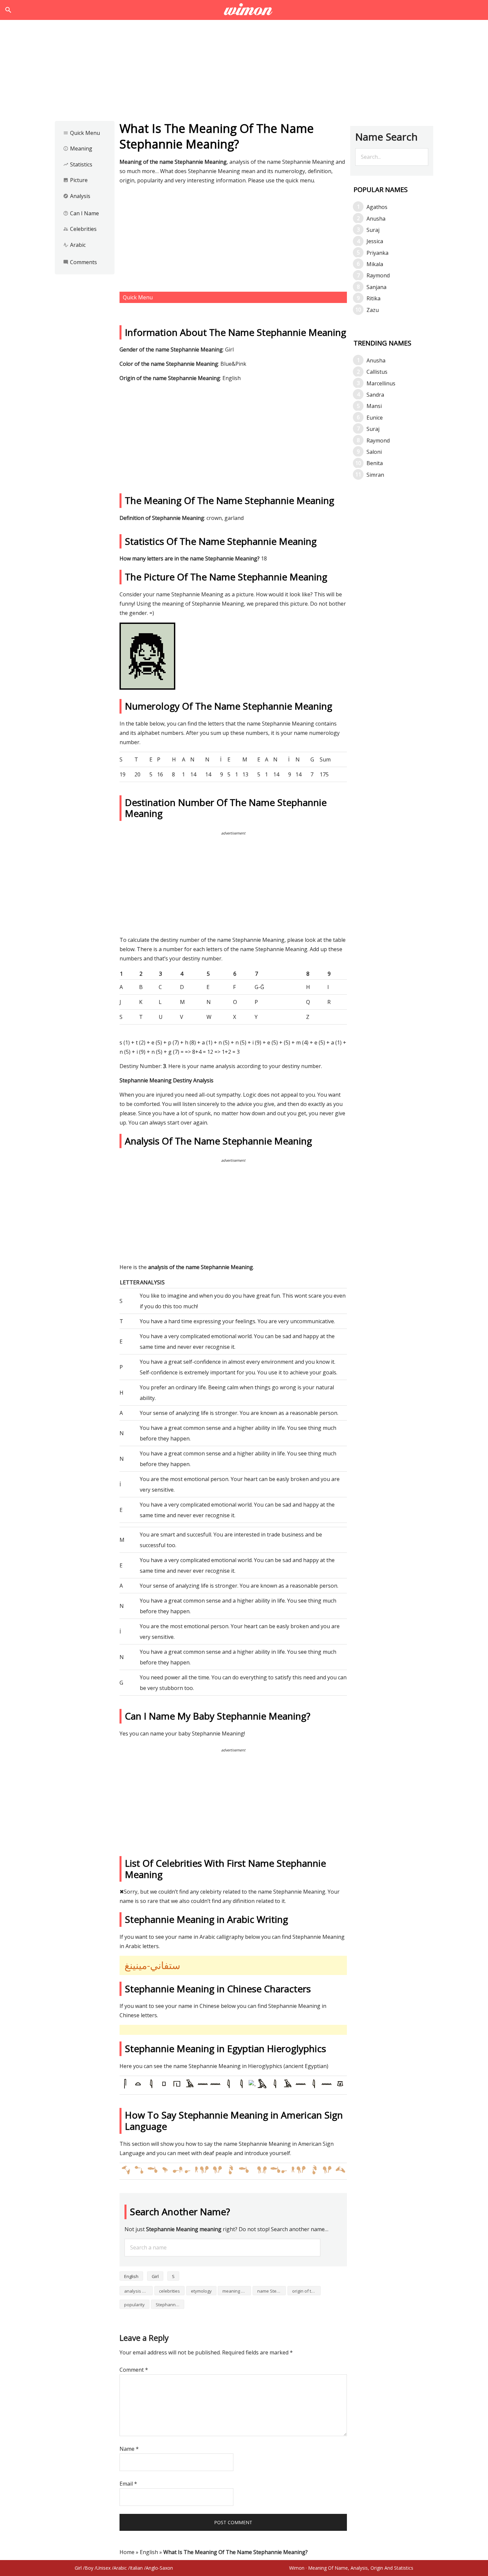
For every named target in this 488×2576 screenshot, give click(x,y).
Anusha (376, 219)
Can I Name (81, 213)
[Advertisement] (244, 72)
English (131, 2276)
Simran (375, 475)
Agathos (377, 207)
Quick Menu (81, 133)
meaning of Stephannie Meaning (237, 2291)
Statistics (78, 164)
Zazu (373, 310)
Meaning (78, 149)
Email (128, 2484)
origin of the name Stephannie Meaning (306, 2291)
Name (129, 2449)
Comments (80, 262)
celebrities (169, 2291)
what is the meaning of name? (244, 10)
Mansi (374, 406)
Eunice (375, 418)
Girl (155, 2276)
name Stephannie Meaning (272, 2291)
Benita (375, 463)
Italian (136, 2568)
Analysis (77, 196)
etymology (201, 2291)
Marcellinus (381, 383)
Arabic (74, 245)
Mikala (375, 264)
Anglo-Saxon (159, 2568)
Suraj (373, 230)
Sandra (375, 395)
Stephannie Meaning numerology (170, 2305)
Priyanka (377, 253)
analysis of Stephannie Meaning (138, 2291)
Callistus (377, 372)
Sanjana (376, 287)
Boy (89, 2568)
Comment (134, 2370)
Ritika (373, 298)
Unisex (103, 2568)
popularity (134, 2305)
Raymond (378, 275)
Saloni (374, 452)
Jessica (375, 241)
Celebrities (80, 229)
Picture (75, 180)
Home (127, 2552)
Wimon (297, 2568)
